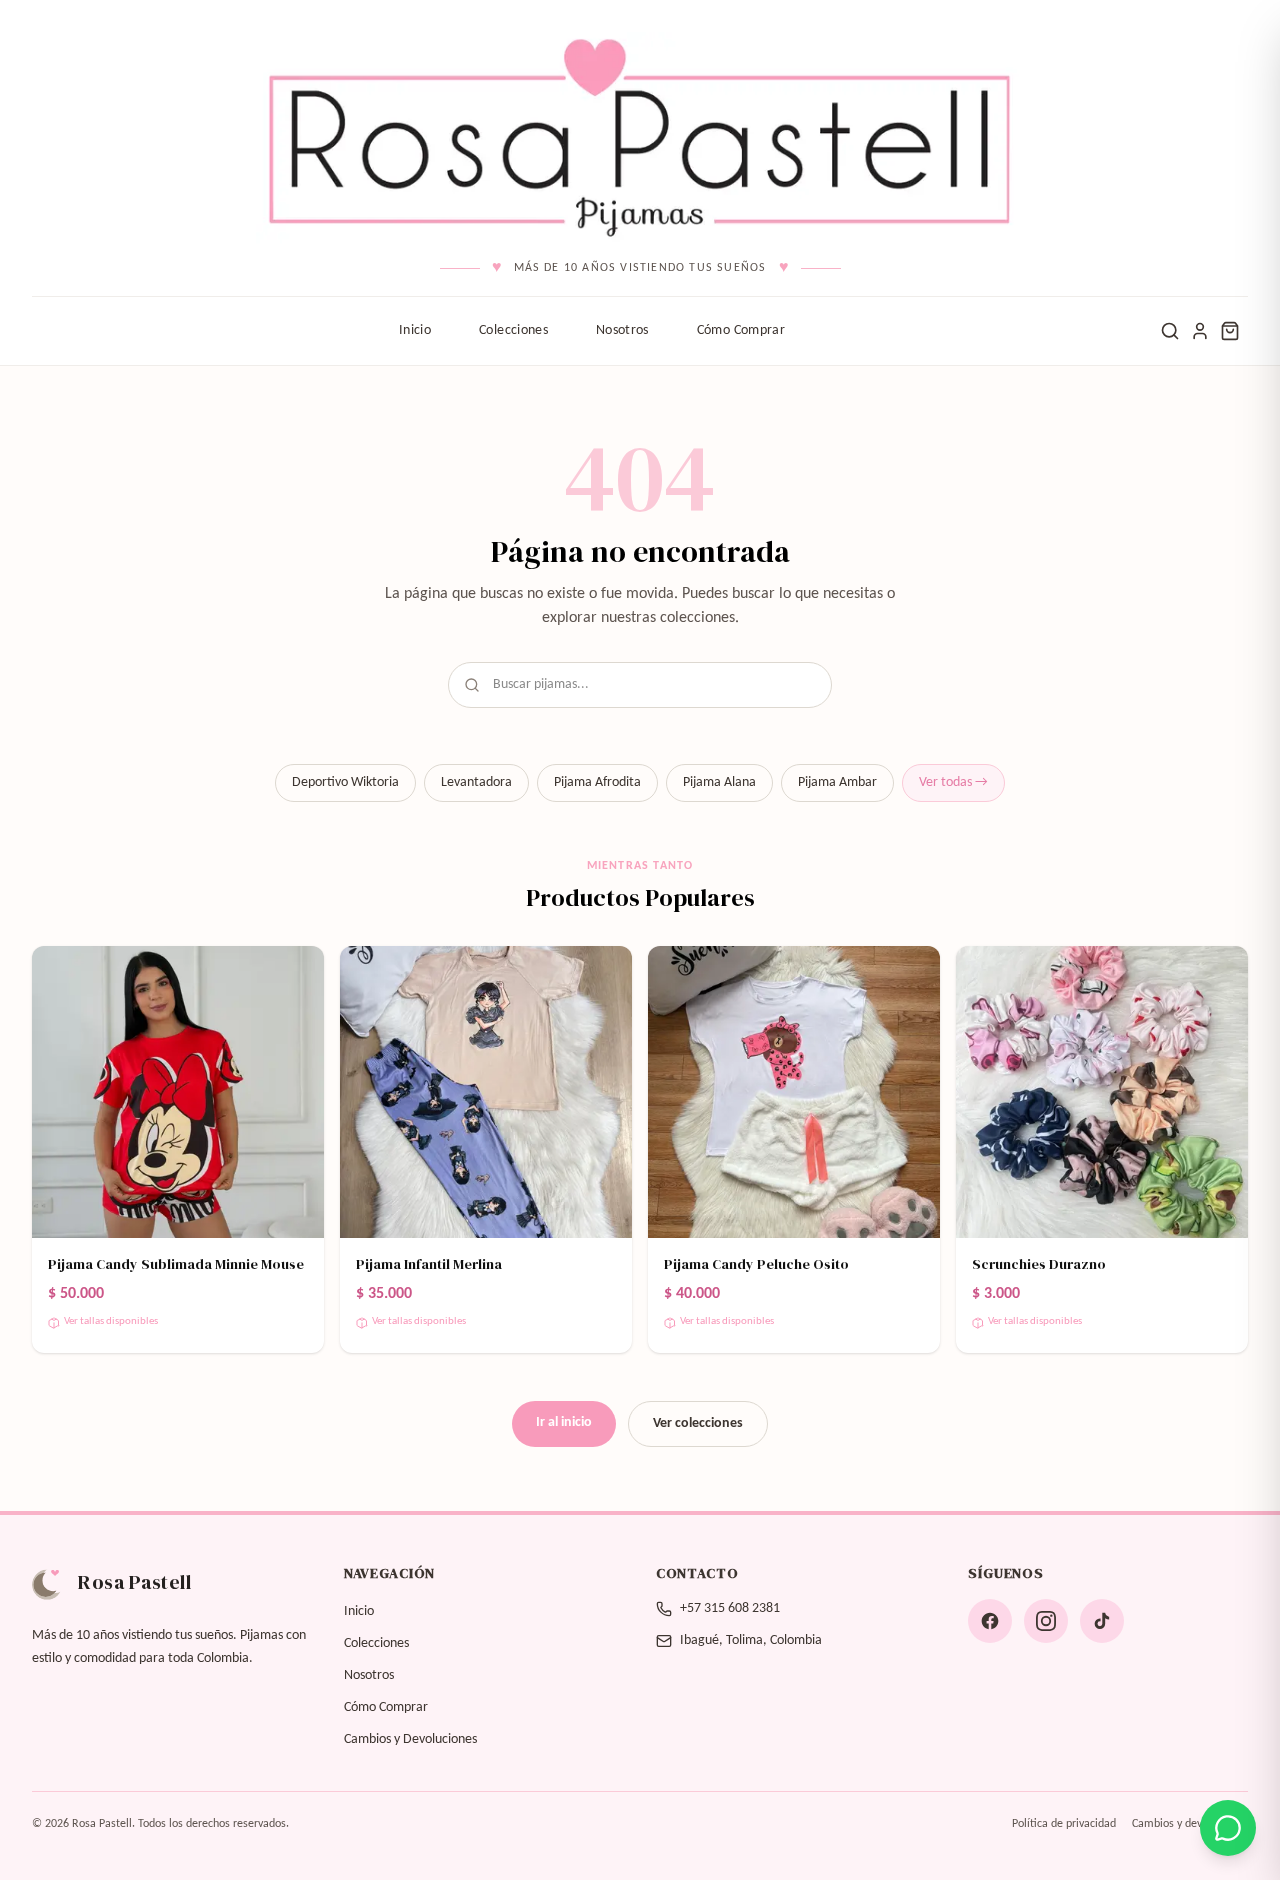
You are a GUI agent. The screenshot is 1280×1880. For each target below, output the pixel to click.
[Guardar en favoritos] (296, 974)
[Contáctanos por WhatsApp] (1228, 1828)
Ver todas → (953, 782)
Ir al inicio (564, 1422)
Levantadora (476, 782)
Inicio (415, 330)
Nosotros (622, 330)
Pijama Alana (719, 782)
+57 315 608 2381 (730, 1608)
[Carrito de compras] (1230, 331)
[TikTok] (1102, 1621)
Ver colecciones (698, 1423)
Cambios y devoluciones (1190, 1824)
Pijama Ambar (837, 782)
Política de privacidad (1064, 1824)
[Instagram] (1046, 1621)
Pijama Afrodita (597, 782)
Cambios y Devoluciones (410, 1739)
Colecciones (513, 330)
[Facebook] (990, 1621)
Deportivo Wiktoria (345, 782)
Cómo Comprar (741, 330)
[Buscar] (1170, 331)
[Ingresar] (1200, 331)
